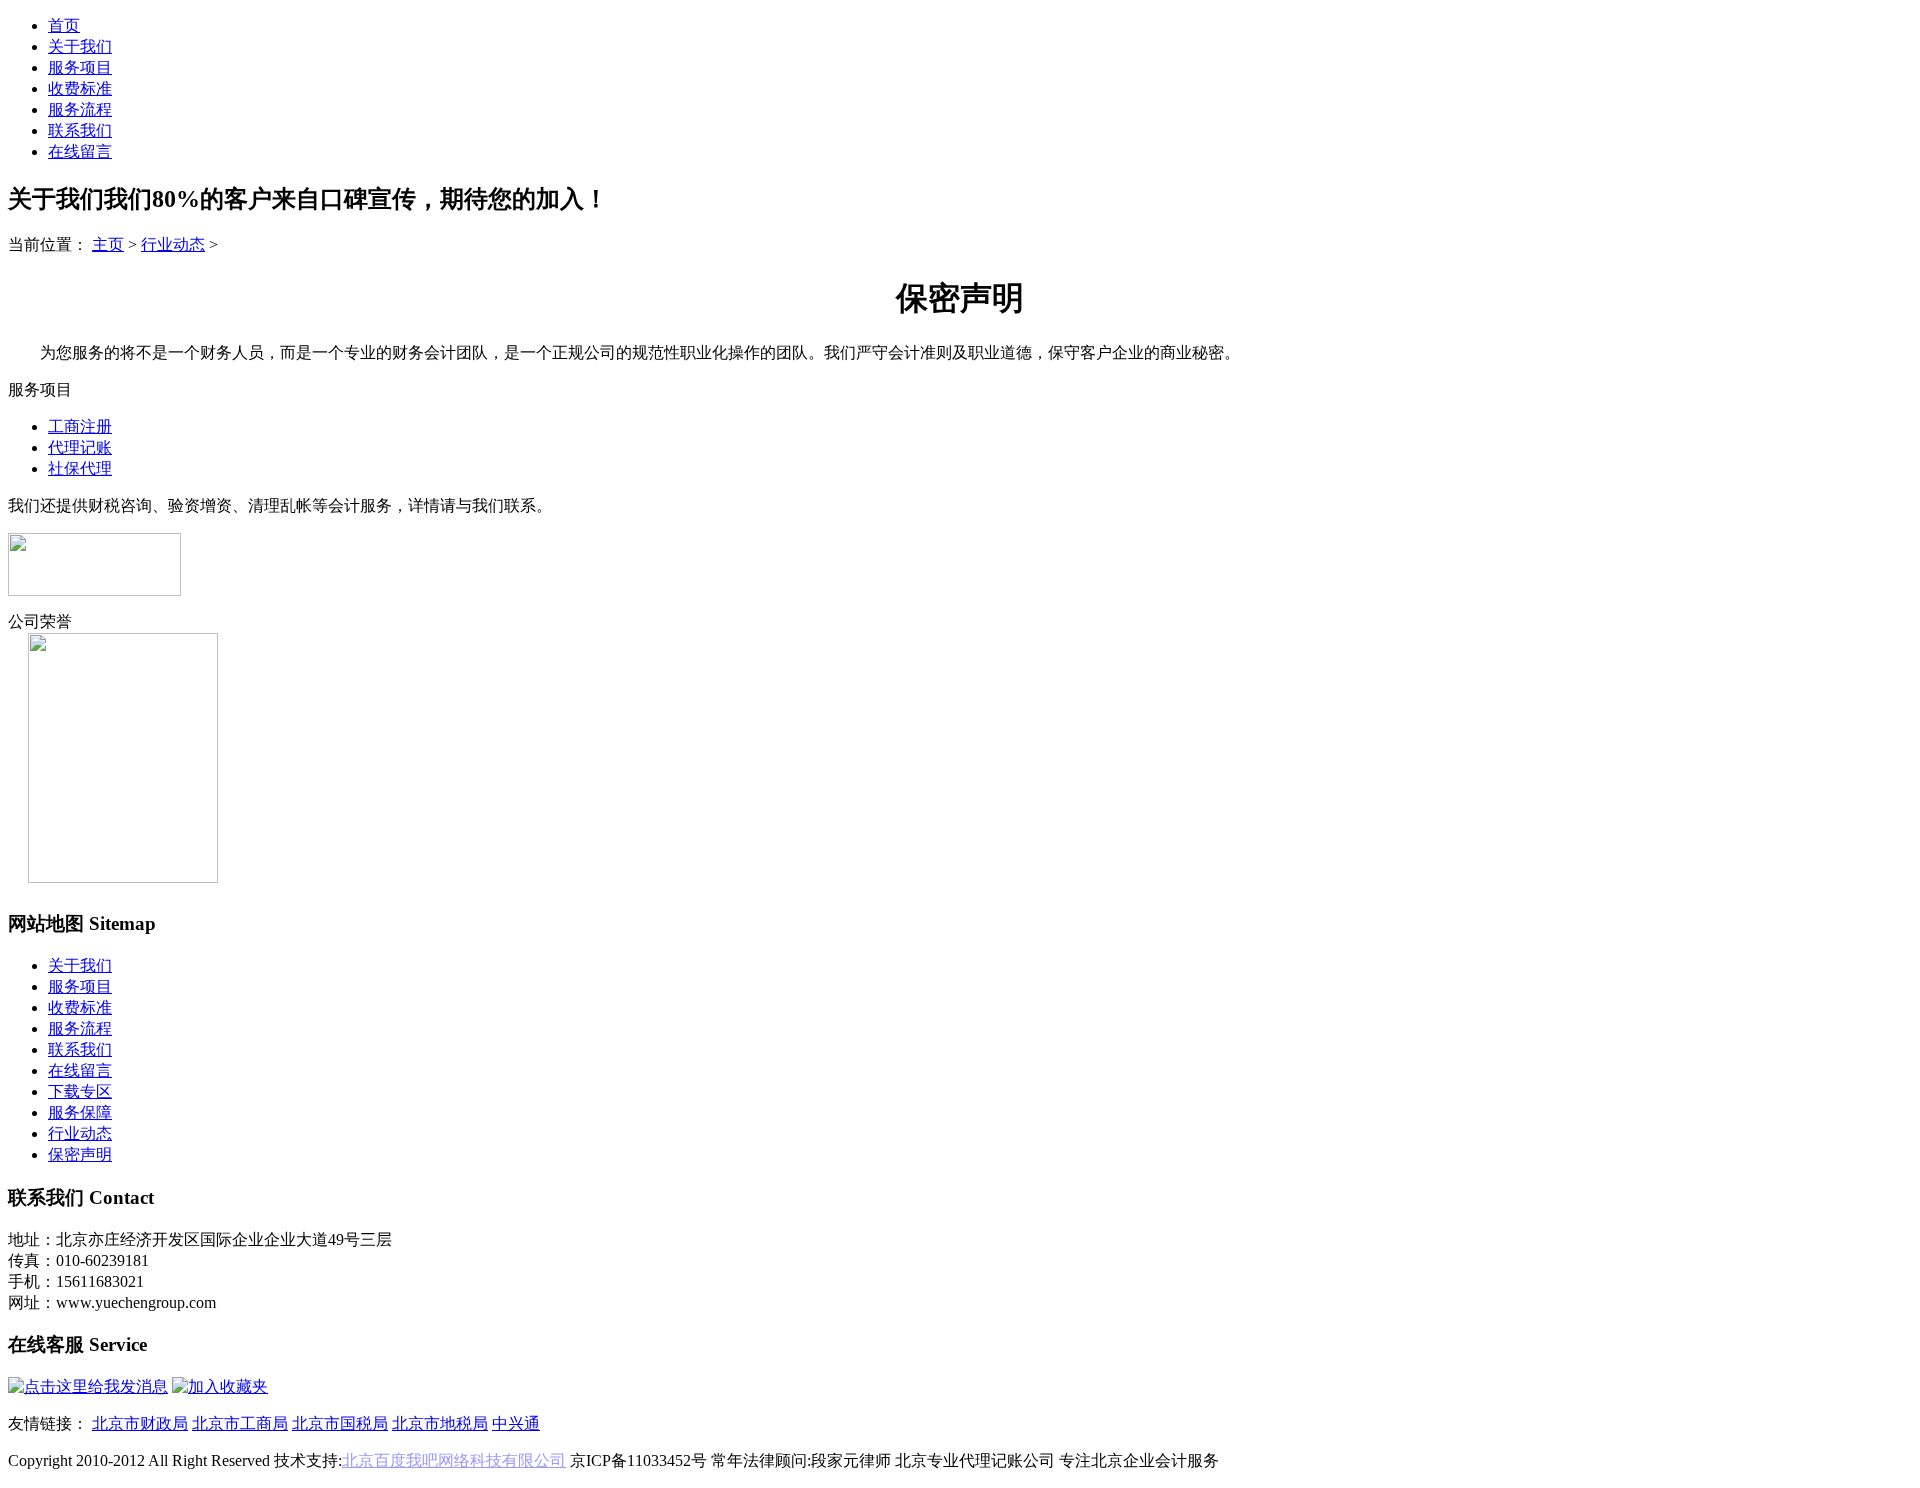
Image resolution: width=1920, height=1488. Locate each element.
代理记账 (80, 447)
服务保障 (80, 1112)
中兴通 (516, 1423)
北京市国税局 (340, 1423)
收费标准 (80, 88)
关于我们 (80, 46)
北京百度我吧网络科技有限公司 (454, 1460)
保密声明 (80, 1154)
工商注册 (80, 426)
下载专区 (80, 1091)
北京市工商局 (240, 1423)
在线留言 (80, 151)
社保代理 (80, 468)
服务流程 (80, 109)
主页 (108, 244)
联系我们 (80, 130)
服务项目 (80, 67)
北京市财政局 (140, 1423)
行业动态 (173, 244)
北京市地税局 (440, 1423)
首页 (64, 25)
